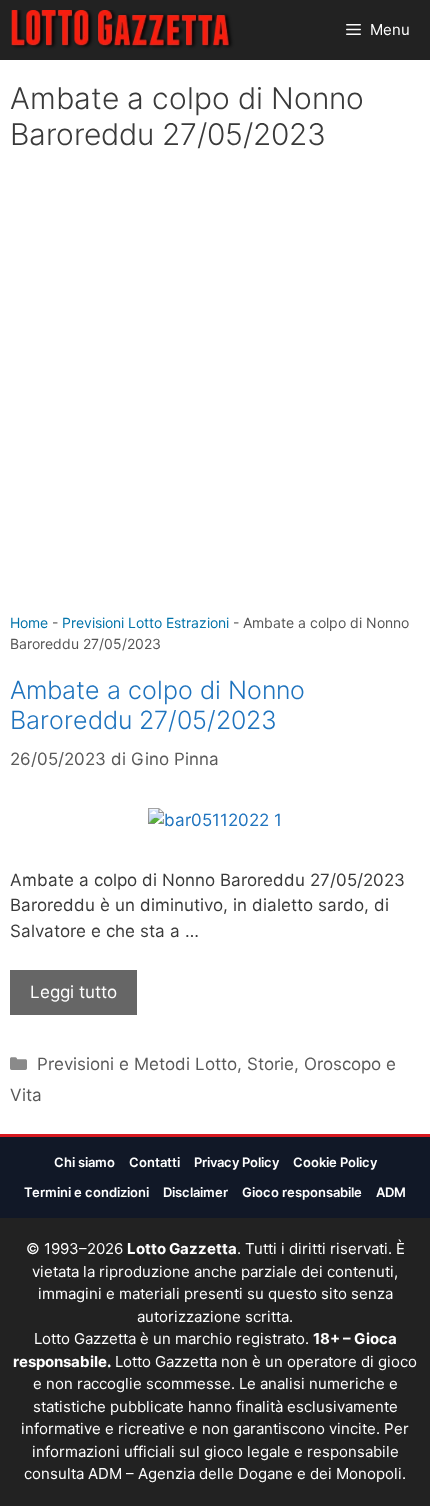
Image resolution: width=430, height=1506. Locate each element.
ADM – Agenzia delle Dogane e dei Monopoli (245, 1473)
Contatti (154, 1162)
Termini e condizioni (86, 1192)
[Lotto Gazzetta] (122, 30)
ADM (391, 1192)
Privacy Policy (236, 1162)
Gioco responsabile (302, 1192)
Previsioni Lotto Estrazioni (145, 622)
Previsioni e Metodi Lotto (137, 1064)
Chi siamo (84, 1162)
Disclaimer (195, 1192)
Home (29, 622)
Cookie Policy (335, 1162)
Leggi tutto (73, 992)
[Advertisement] (215, 387)
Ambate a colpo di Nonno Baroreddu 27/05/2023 (157, 705)
